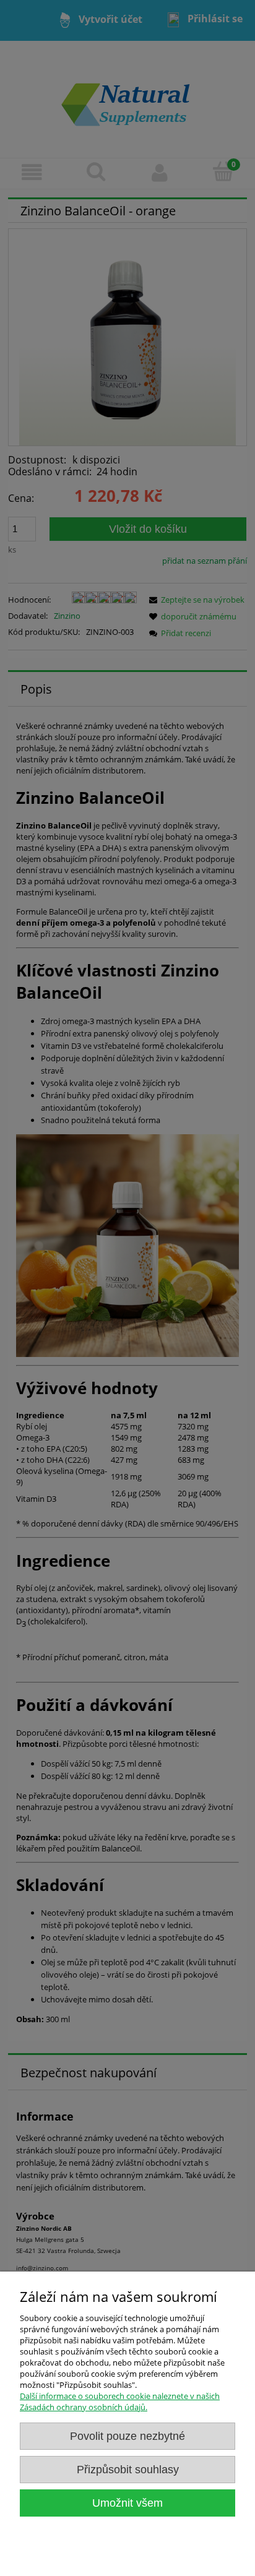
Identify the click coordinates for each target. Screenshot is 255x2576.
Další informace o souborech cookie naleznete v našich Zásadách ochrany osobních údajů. (120, 2402)
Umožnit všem (127, 2503)
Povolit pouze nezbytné (127, 2436)
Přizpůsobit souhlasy (128, 2470)
